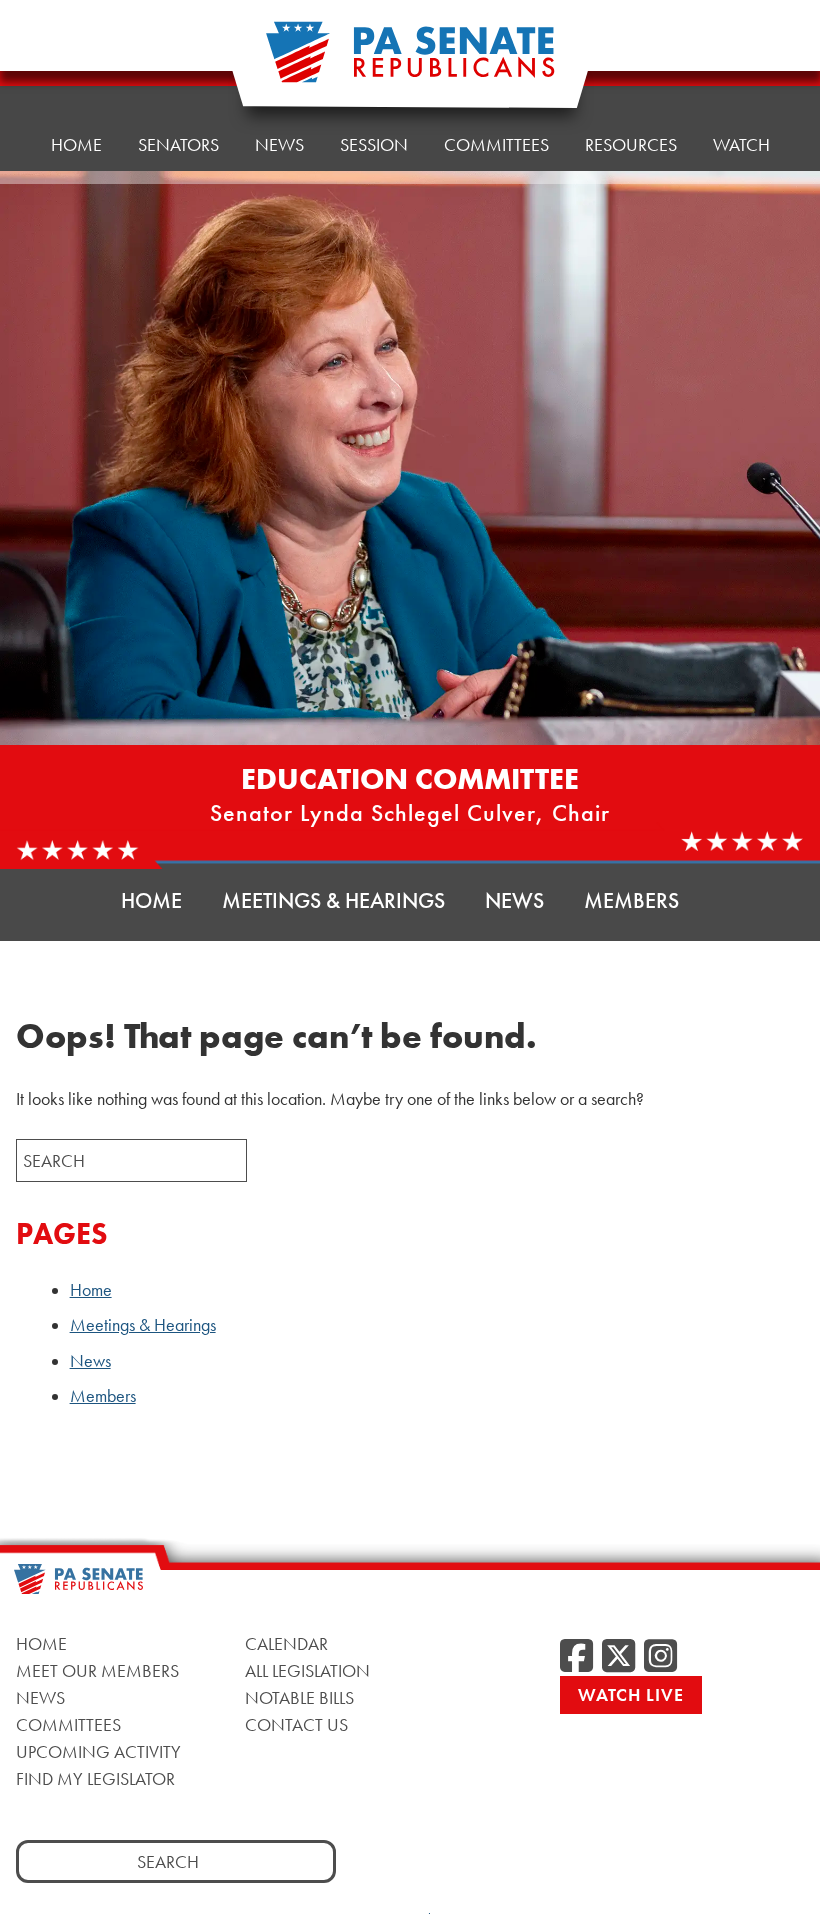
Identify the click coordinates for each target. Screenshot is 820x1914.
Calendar (286, 1643)
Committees (496, 144)
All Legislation (307, 1670)
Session (374, 144)
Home (76, 144)
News (279, 144)
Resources (631, 144)
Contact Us (296, 1724)
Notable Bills (299, 1697)
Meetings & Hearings (333, 900)
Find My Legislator (95, 1778)
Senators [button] (178, 144)
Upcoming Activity (98, 1751)
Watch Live (631, 1694)
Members (631, 900)
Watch (741, 144)
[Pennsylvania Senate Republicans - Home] (410, 62)
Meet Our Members (97, 1670)
